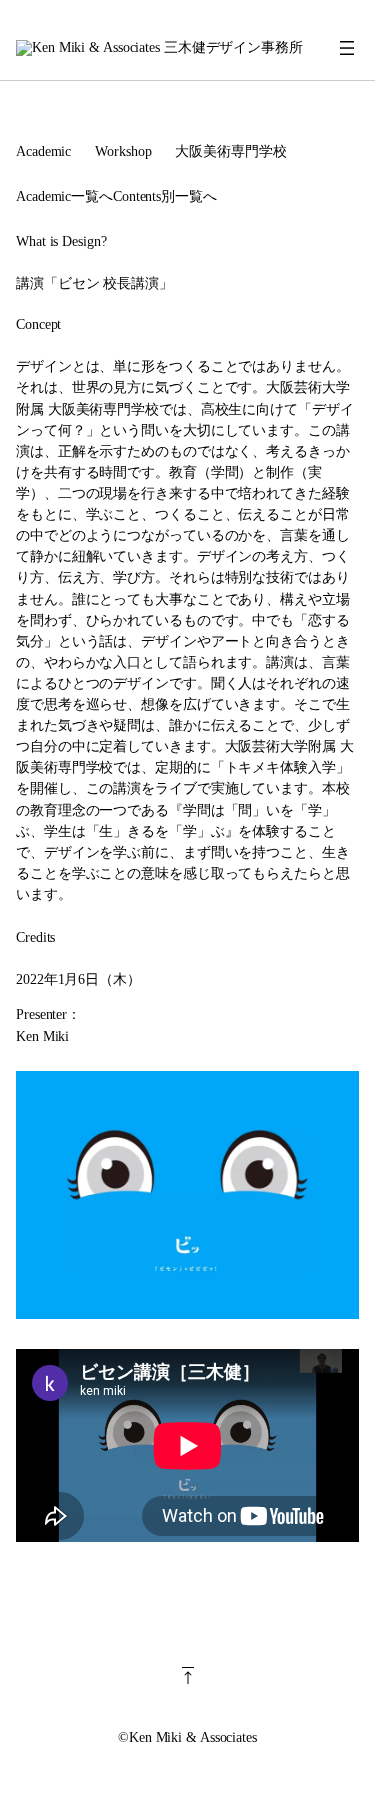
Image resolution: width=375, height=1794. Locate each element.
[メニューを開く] (347, 48)
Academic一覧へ (64, 196)
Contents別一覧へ (165, 196)
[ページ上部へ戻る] (187, 1692)
